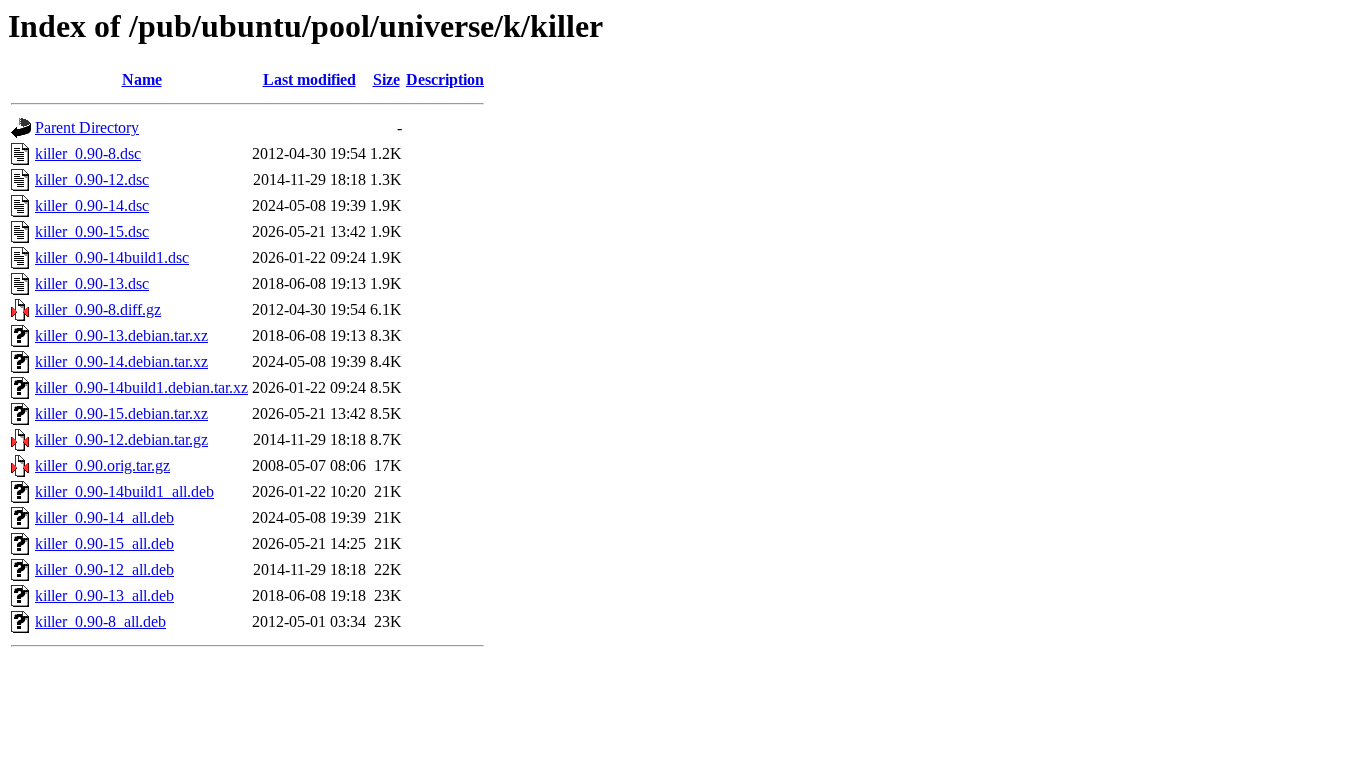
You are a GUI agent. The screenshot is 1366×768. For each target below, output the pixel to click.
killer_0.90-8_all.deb (100, 621)
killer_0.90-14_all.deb (104, 517)
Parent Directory (87, 127)
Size (386, 79)
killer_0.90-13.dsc (92, 283)
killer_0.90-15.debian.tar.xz (121, 413)
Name (142, 79)
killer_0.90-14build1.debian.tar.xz (141, 387)
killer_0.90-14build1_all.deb (124, 491)
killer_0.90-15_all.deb (104, 543)
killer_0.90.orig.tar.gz (102, 465)
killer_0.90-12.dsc (92, 179)
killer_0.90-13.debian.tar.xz (121, 335)
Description (445, 79)
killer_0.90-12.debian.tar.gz (121, 439)
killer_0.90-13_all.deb (104, 595)
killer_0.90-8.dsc (88, 153)
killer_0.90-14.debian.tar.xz (121, 361)
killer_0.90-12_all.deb (104, 569)
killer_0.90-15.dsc (92, 231)
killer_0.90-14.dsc (92, 205)
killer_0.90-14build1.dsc (112, 257)
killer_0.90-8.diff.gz (98, 309)
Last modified (309, 79)
